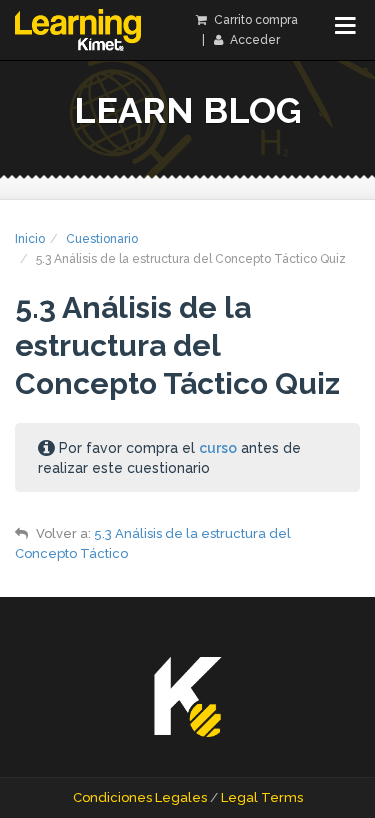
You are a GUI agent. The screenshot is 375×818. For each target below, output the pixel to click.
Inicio (30, 239)
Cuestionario (102, 239)
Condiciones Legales (140, 797)
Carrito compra (254, 20)
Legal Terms (262, 797)
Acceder (253, 40)
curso (218, 448)
